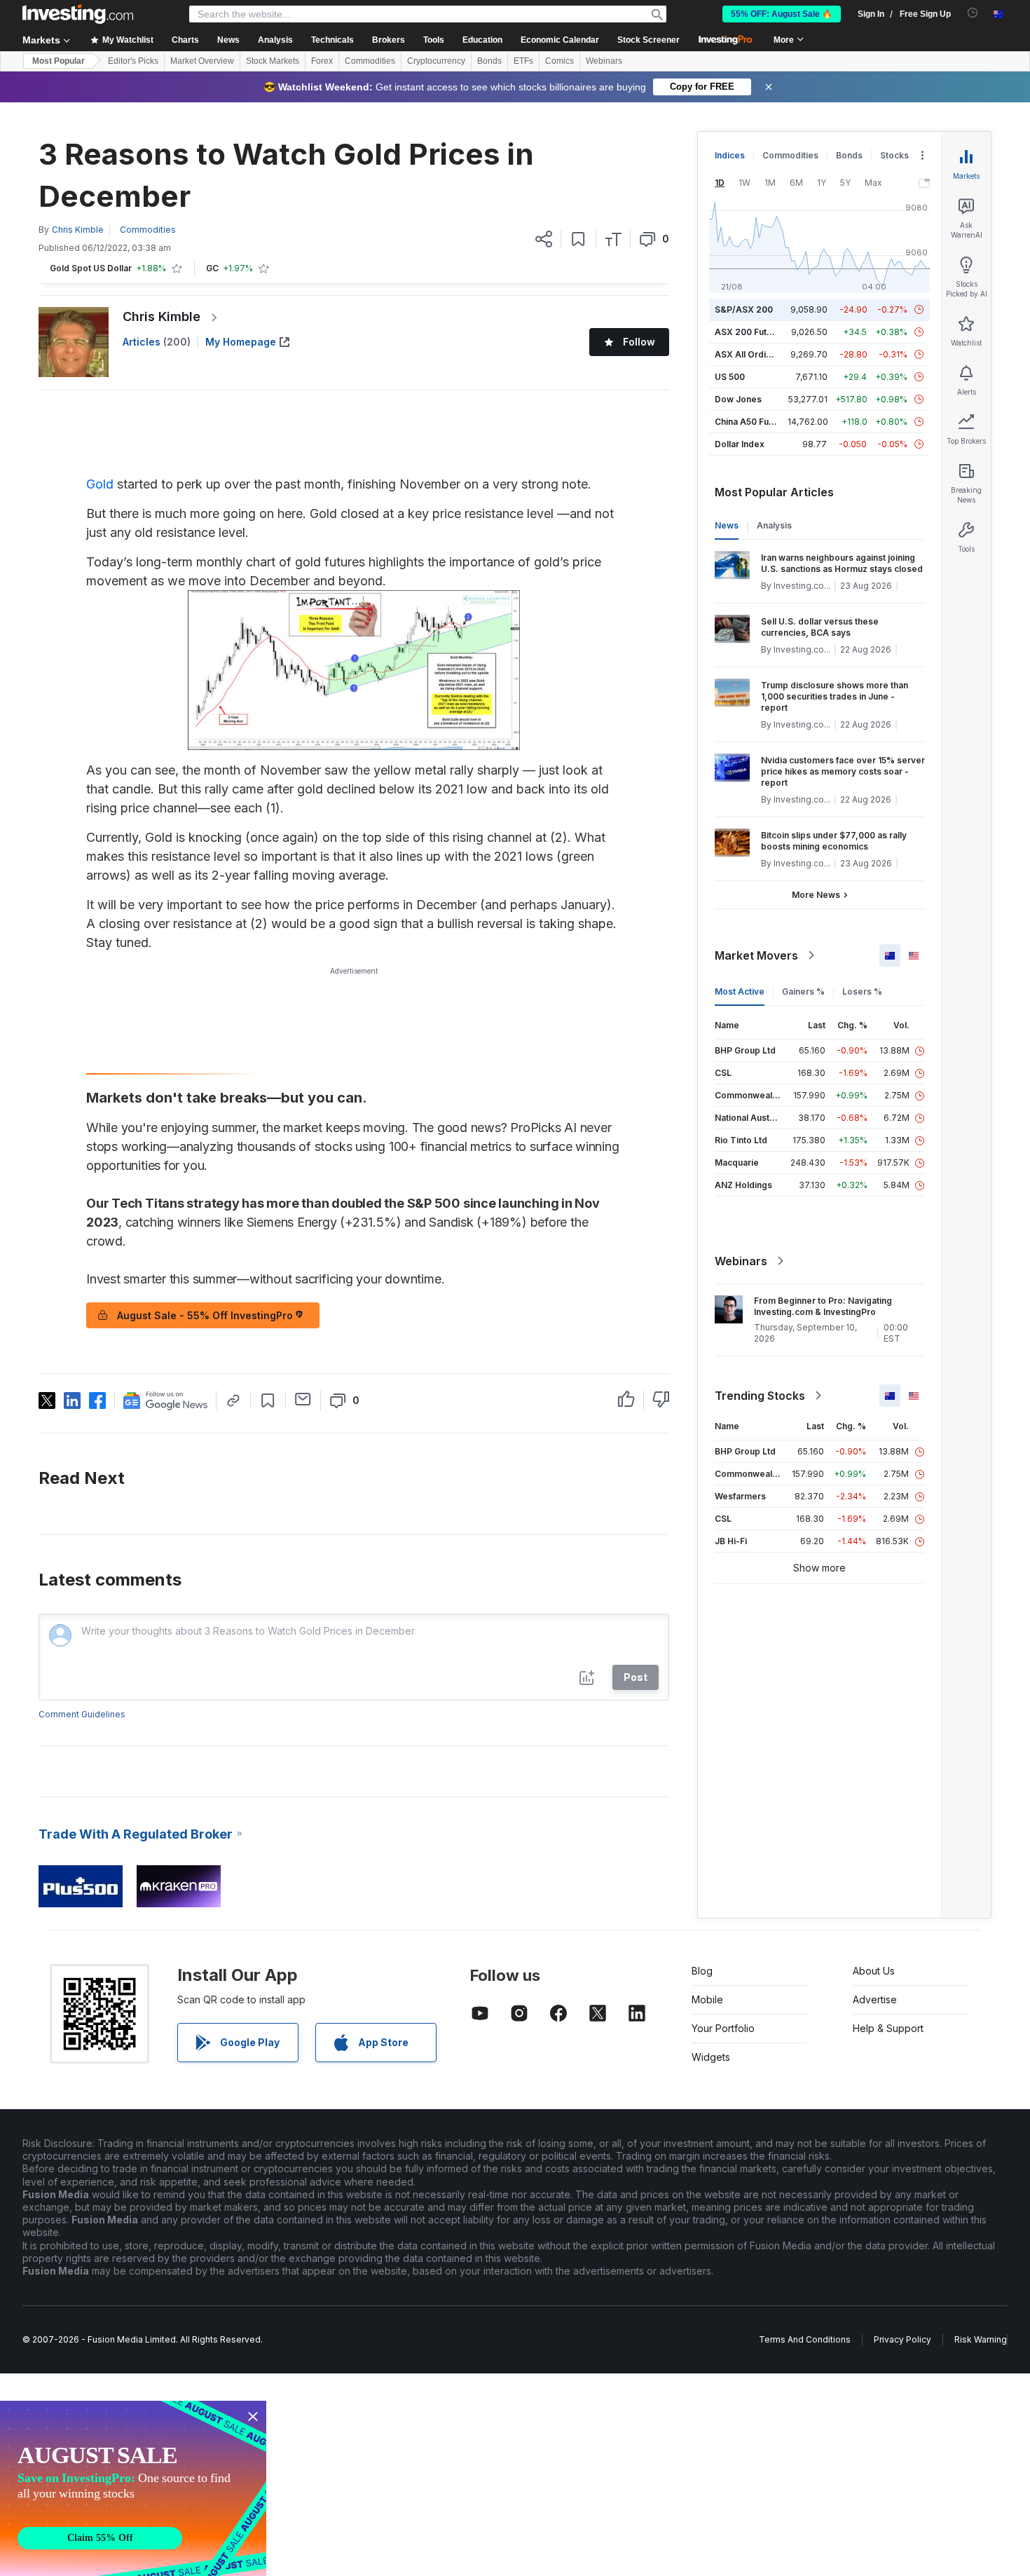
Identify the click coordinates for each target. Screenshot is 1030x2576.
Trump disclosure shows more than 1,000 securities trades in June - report (835, 696)
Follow (639, 342)
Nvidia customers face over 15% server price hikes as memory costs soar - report (843, 771)
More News (816, 895)
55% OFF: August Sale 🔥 (782, 14)
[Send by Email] (303, 1399)
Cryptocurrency (436, 61)
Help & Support (888, 2028)
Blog (702, 1971)
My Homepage (241, 342)
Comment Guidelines (82, 1714)
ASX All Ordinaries (753, 354)
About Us (874, 1971)
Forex (322, 61)
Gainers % (803, 991)
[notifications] (973, 13)
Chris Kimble (162, 316)
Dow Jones (738, 399)
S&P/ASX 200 (744, 309)
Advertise (875, 1999)
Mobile (707, 1999)
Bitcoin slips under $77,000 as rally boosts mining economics (834, 841)
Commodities (370, 61)
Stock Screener (648, 40)
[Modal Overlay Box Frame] (133, 2488)
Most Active (740, 991)
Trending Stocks (760, 1396)
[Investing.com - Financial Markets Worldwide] (78, 14)
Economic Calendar (560, 40)
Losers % (862, 991)
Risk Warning (981, 2339)
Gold (100, 484)
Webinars (604, 61)
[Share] (544, 239)
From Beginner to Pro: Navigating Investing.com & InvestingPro (823, 1306)
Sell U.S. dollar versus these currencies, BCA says (820, 627)
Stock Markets (273, 61)
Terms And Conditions (805, 2339)
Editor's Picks (133, 61)
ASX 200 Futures (750, 332)
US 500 (730, 377)
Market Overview (202, 61)
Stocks (894, 155)
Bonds (489, 61)
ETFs (523, 61)
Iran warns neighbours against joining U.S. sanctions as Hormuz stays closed (842, 563)
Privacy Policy (902, 2339)
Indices (730, 155)
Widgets (711, 2057)
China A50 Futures (753, 422)
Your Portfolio (723, 2028)
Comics (559, 61)
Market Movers (756, 955)
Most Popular (59, 61)
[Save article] (578, 239)
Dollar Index (740, 444)
